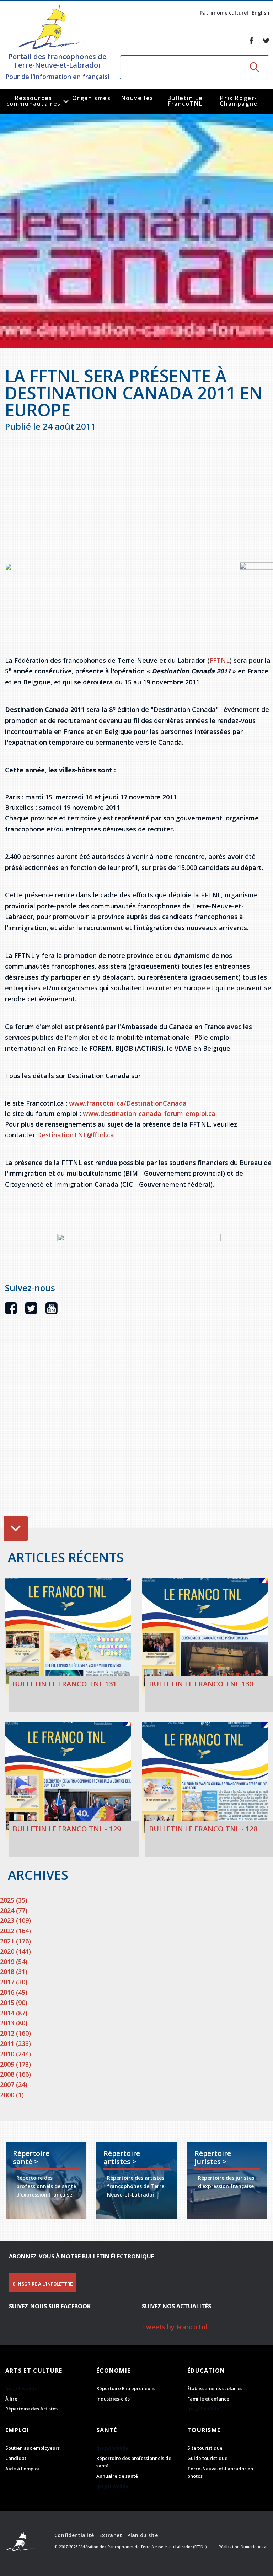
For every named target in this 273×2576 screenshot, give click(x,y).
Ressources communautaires (34, 101)
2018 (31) (14, 1972)
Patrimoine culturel (224, 13)
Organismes (92, 98)
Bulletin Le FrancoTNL (185, 101)
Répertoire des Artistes (31, 2409)
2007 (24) (14, 2084)
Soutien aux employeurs (33, 2448)
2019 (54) (14, 1962)
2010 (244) (15, 2054)
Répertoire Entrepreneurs (125, 2388)
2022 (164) (15, 1931)
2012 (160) (15, 2033)
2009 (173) (15, 2064)
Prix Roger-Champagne (239, 101)
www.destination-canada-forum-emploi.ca (149, 1113)
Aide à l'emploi (22, 2469)
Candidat (16, 2458)
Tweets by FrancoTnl (175, 2327)
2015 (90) (14, 2003)
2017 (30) (14, 1982)
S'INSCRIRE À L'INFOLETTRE (42, 2284)
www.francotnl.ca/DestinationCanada (128, 1103)
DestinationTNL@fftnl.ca (76, 1135)
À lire (11, 2399)
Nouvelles (137, 98)
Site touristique (205, 2448)
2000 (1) (12, 2095)
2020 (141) (15, 1951)
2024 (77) (14, 1910)
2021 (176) (15, 1941)
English (261, 13)
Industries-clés (113, 2399)
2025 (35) (14, 1900)
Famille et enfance (208, 2399)
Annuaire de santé (117, 2476)
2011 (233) (15, 2044)
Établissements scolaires (215, 2388)
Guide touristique (207, 2458)
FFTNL (220, 660)
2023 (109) (15, 1920)
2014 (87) (14, 2013)
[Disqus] (139, 1432)
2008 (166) (15, 2074)
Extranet (111, 2535)
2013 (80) (14, 2023)
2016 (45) (14, 1992)
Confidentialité (74, 2535)
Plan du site (142, 2535)
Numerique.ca (253, 2547)
